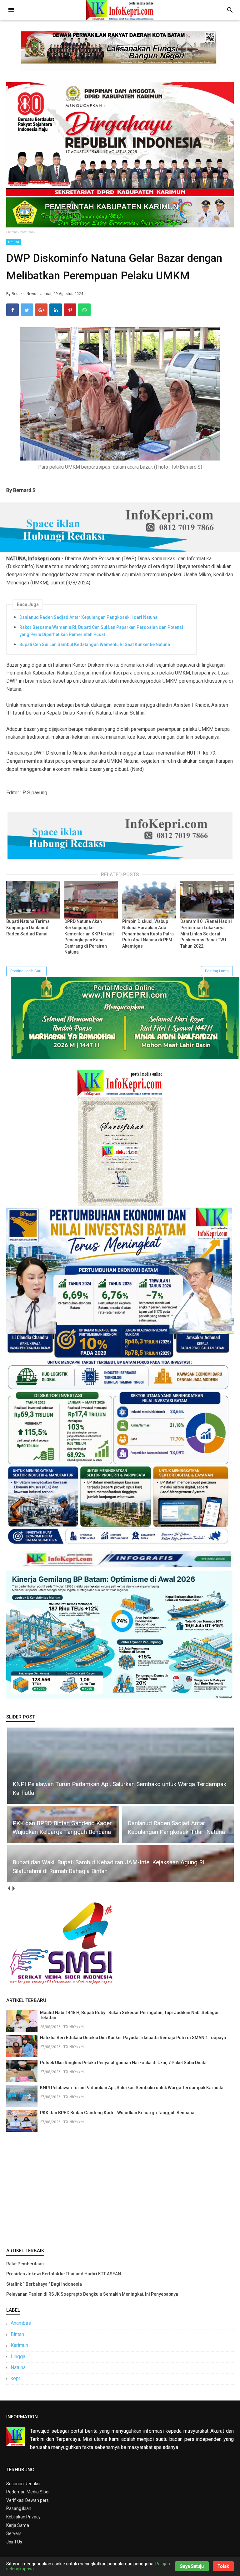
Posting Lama (217, 971)
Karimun (19, 2345)
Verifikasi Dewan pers (27, 2500)
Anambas (21, 2323)
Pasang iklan (19, 2508)
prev (9, 1889)
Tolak (223, 2566)
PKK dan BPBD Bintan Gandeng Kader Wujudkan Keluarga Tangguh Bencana (117, 2113)
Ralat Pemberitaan (25, 2264)
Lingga (18, 2357)
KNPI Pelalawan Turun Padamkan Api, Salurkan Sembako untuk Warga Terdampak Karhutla (132, 2088)
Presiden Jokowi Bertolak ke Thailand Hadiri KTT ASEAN (64, 2274)
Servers (14, 2533)
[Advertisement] (120, 2188)
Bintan (17, 2334)
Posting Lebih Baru (26, 971)
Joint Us (14, 2542)
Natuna (14, 242)
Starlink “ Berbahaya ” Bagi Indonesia (44, 2284)
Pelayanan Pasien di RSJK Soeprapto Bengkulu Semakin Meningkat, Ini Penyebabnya (92, 2294)
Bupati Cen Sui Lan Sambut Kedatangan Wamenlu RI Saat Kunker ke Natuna (95, 644)
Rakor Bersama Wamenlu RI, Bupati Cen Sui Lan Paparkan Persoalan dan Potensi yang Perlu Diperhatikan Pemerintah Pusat (101, 631)
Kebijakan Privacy (23, 2517)
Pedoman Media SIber (28, 2492)
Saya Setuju (192, 2566)
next (13, 1889)
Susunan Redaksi (23, 2484)
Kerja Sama (18, 2525)
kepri (16, 2378)
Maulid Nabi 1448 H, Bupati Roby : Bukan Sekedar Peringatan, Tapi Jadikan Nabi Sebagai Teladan (129, 2015)
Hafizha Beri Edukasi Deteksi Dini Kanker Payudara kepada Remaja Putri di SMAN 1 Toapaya (133, 2038)
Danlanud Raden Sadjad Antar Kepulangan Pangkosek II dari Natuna (88, 617)
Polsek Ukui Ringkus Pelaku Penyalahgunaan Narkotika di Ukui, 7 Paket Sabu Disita (123, 2063)
